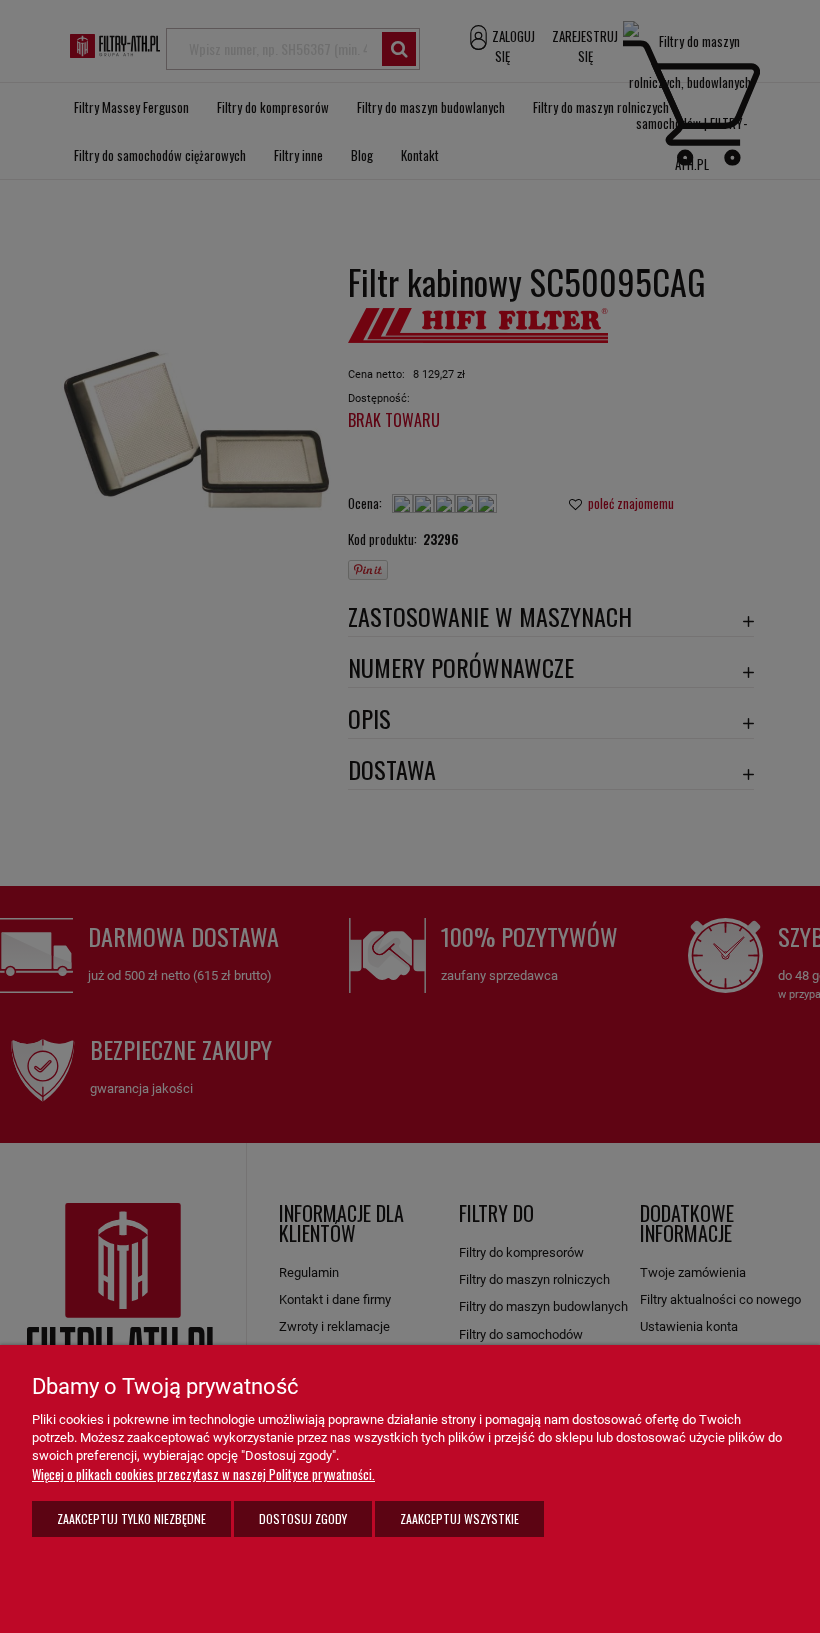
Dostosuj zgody (303, 1518)
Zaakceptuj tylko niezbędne (131, 1518)
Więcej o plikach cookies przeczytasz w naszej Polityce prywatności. (203, 1474)
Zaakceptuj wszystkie (459, 1518)
